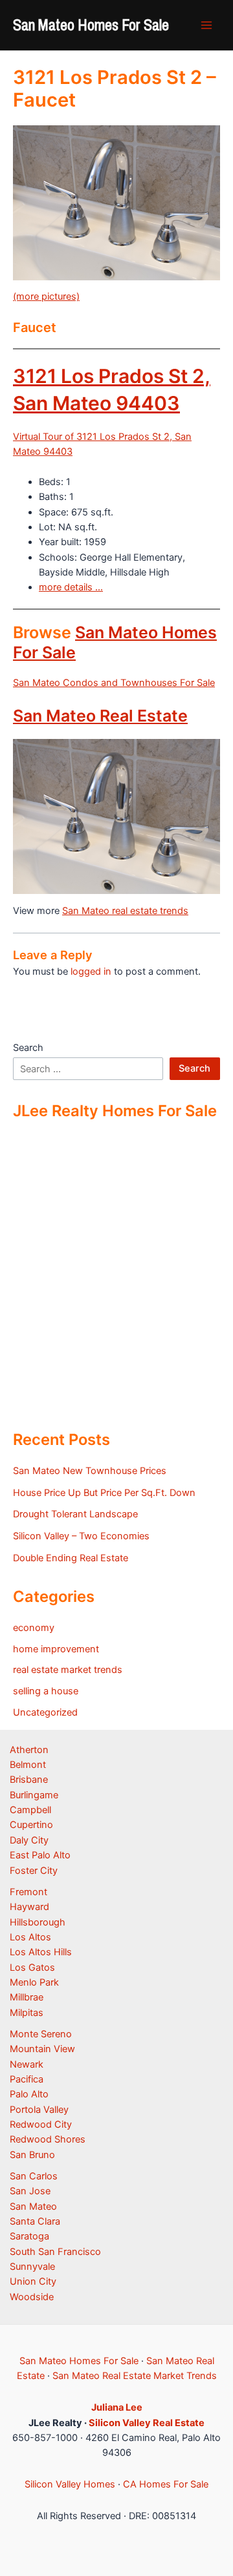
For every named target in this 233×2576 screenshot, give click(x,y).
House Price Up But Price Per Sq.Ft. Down (104, 1493)
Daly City (29, 1840)
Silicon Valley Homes (70, 2484)
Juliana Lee (117, 2407)
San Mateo (33, 2207)
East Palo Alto (40, 1855)
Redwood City (41, 2124)
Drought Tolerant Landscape (75, 1514)
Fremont (28, 1892)
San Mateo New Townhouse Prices (90, 1471)
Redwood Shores (48, 2139)
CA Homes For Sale (166, 2484)
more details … (71, 587)
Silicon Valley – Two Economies (81, 1536)
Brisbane (29, 1780)
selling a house (46, 1691)
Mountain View (42, 2049)
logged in (91, 971)
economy (34, 1628)
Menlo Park (34, 1982)
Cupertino (31, 1825)
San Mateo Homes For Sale (91, 25)
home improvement (56, 1649)
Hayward (29, 1907)
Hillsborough (38, 1922)
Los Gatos (32, 1968)
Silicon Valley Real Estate (147, 2423)
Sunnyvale (32, 2267)
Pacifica (27, 2079)
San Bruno (32, 2155)
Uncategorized (45, 1712)
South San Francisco (55, 2252)
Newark (27, 2064)
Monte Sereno (41, 2034)
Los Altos (30, 1937)
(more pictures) (46, 296)
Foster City (34, 1871)
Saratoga (29, 2236)
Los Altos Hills (41, 1952)
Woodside (32, 2297)
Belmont (28, 1765)
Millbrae (27, 1997)
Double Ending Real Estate (71, 1558)
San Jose (30, 2191)
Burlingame (34, 1795)
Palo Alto (29, 2094)
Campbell (30, 1810)
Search (28, 1048)
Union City (33, 2281)
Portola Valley (39, 2110)
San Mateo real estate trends (125, 911)
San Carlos (34, 2176)
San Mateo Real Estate (100, 716)
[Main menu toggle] (206, 25)
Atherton (29, 1750)
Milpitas (27, 2013)
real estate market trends (68, 1670)
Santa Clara (35, 2221)
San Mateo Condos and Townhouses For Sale (114, 683)
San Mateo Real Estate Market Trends (135, 2376)
